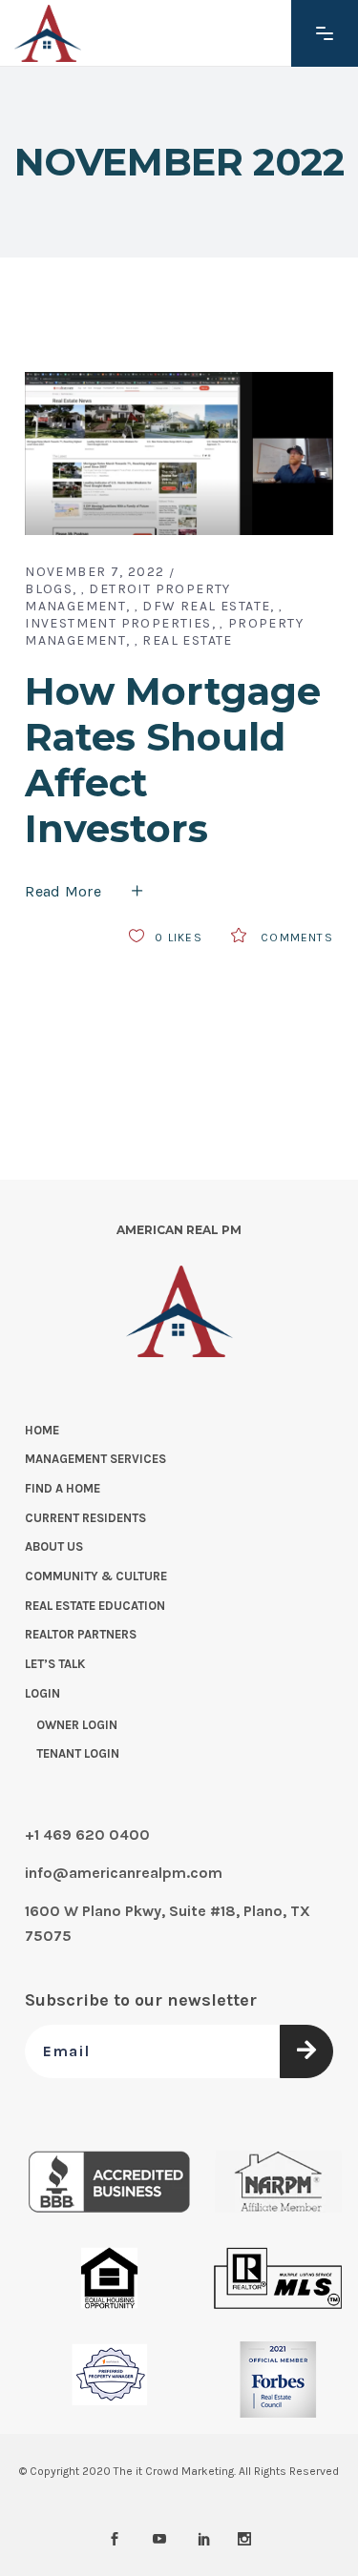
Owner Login (77, 1725)
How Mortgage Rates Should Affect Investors (173, 760)
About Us (54, 1546)
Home (42, 1430)
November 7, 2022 (95, 572)
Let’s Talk (55, 1664)
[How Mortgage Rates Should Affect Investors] (179, 453)
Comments (295, 938)
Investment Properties (118, 623)
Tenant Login (78, 1753)
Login (42, 1693)
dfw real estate (206, 606)
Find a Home (63, 1488)
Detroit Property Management (128, 598)
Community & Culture (96, 1576)
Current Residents (85, 1518)
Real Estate (187, 640)
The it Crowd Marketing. (175, 2471)
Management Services (95, 1459)
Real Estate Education (95, 1606)
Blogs (49, 589)
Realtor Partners (81, 1634)
